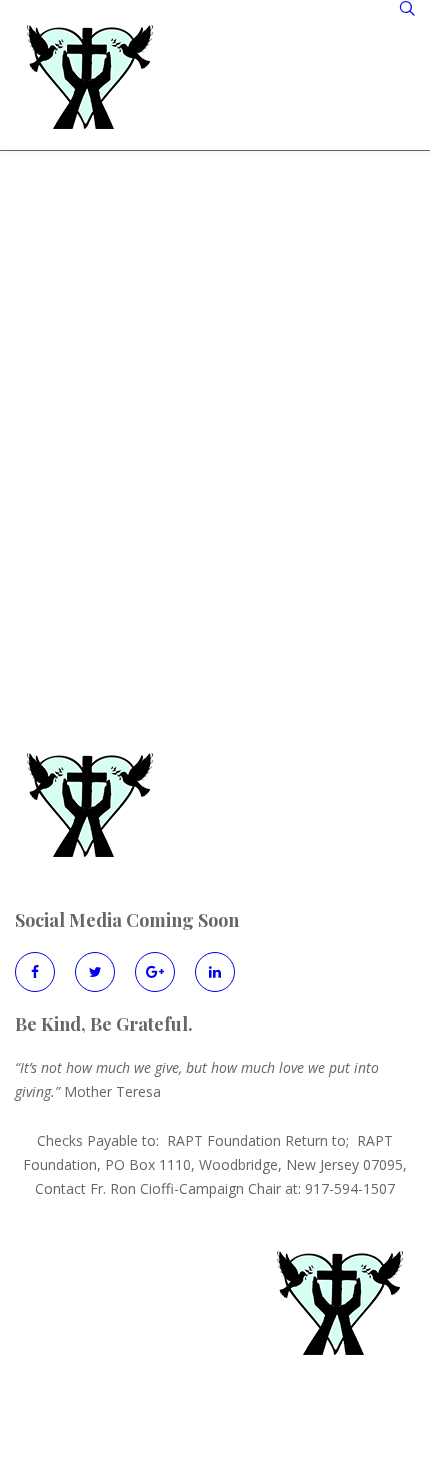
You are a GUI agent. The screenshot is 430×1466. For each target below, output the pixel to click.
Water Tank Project (140, 460)
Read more (82, 552)
